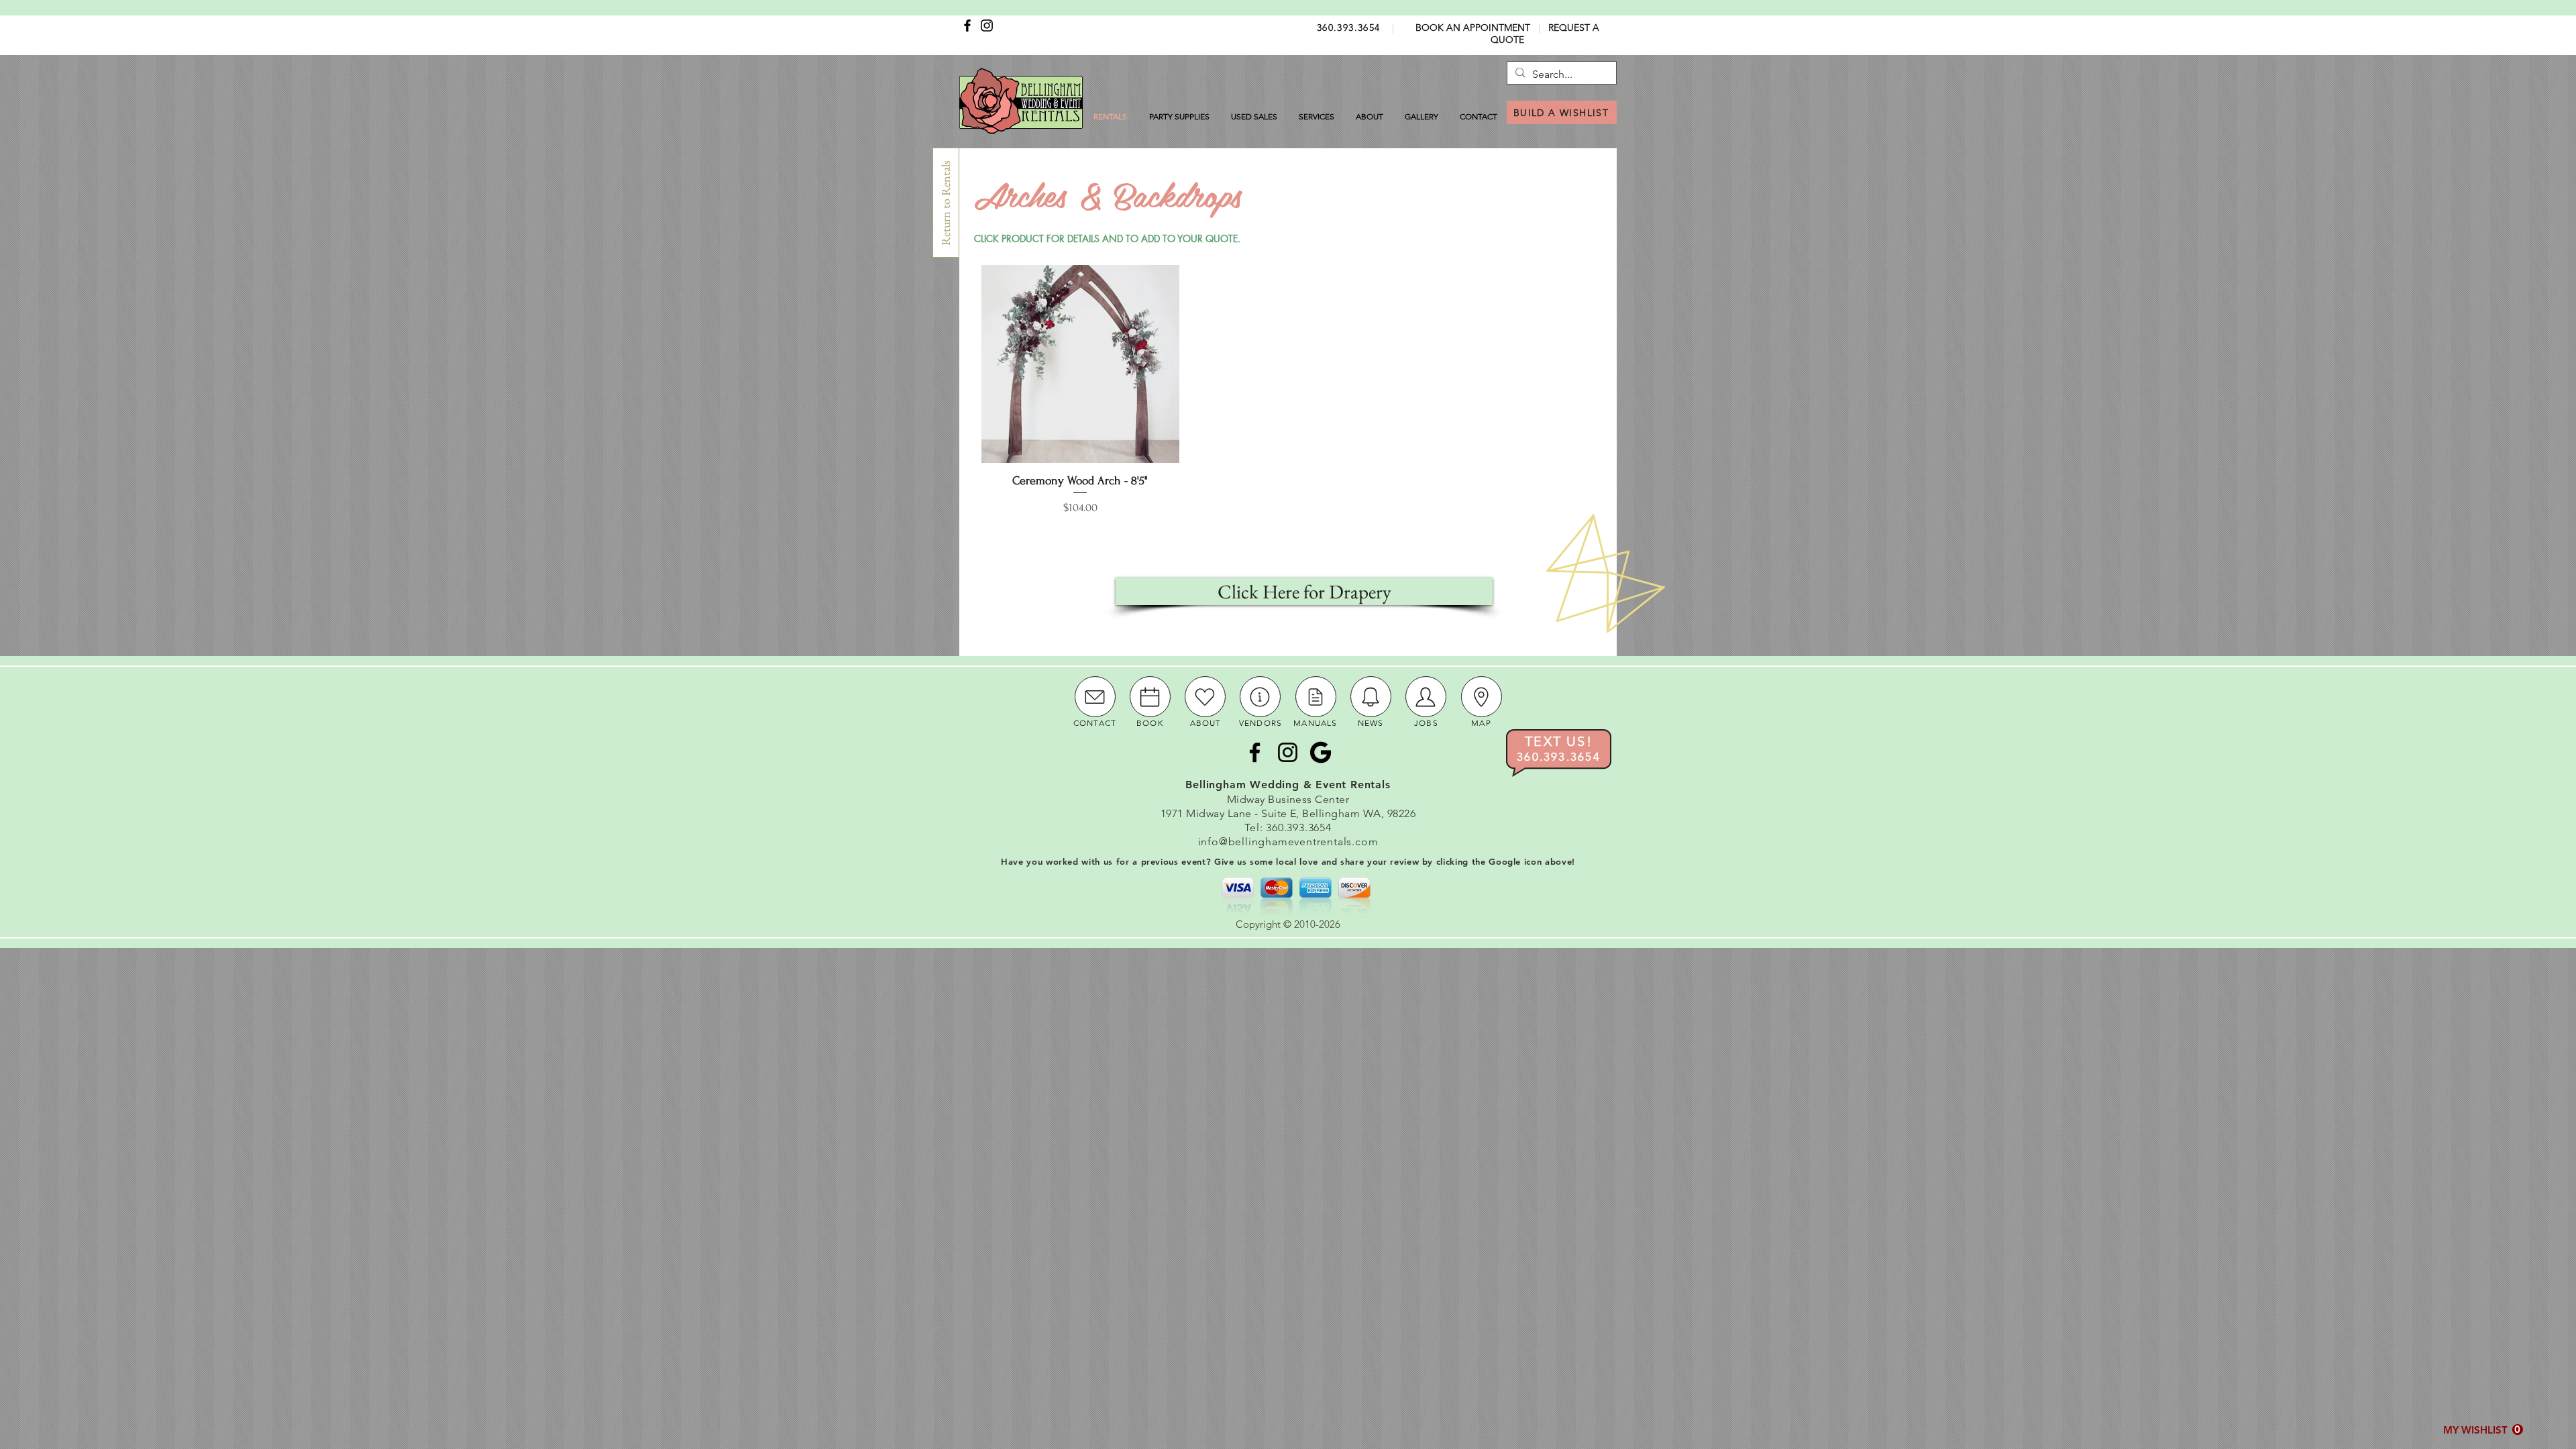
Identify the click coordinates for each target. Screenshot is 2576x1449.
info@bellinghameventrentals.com (1288, 842)
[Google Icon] (1321, 752)
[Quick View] (1080, 364)
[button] (2483, 1430)
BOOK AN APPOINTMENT (1473, 28)
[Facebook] (967, 25)
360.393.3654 (1349, 28)
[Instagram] (987, 25)
